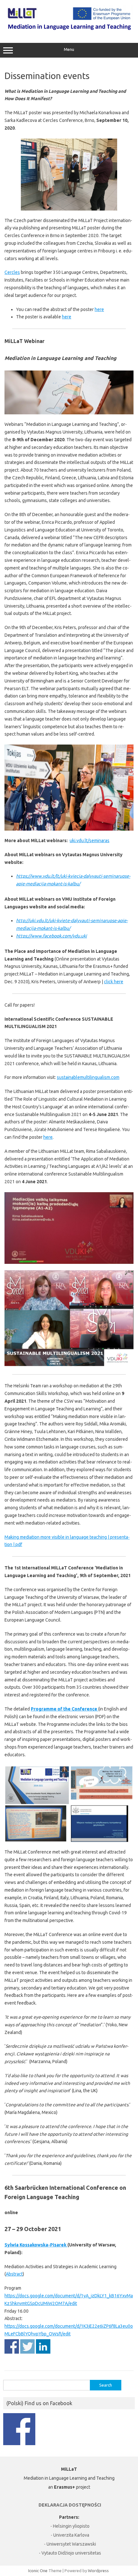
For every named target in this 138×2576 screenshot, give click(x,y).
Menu (69, 49)
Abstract (14, 2274)
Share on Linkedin (43, 2346)
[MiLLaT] (69, 29)
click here (114, 982)
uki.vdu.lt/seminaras (90, 841)
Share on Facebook (12, 2346)
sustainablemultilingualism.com (88, 1077)
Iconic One (38, 2571)
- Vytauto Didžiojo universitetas (70, 2553)
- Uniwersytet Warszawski (70, 2544)
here (99, 309)
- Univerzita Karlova (70, 2535)
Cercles (12, 272)
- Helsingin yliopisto (70, 2526)
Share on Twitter (27, 2346)
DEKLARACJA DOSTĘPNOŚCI (70, 2505)
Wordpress (98, 2571)
